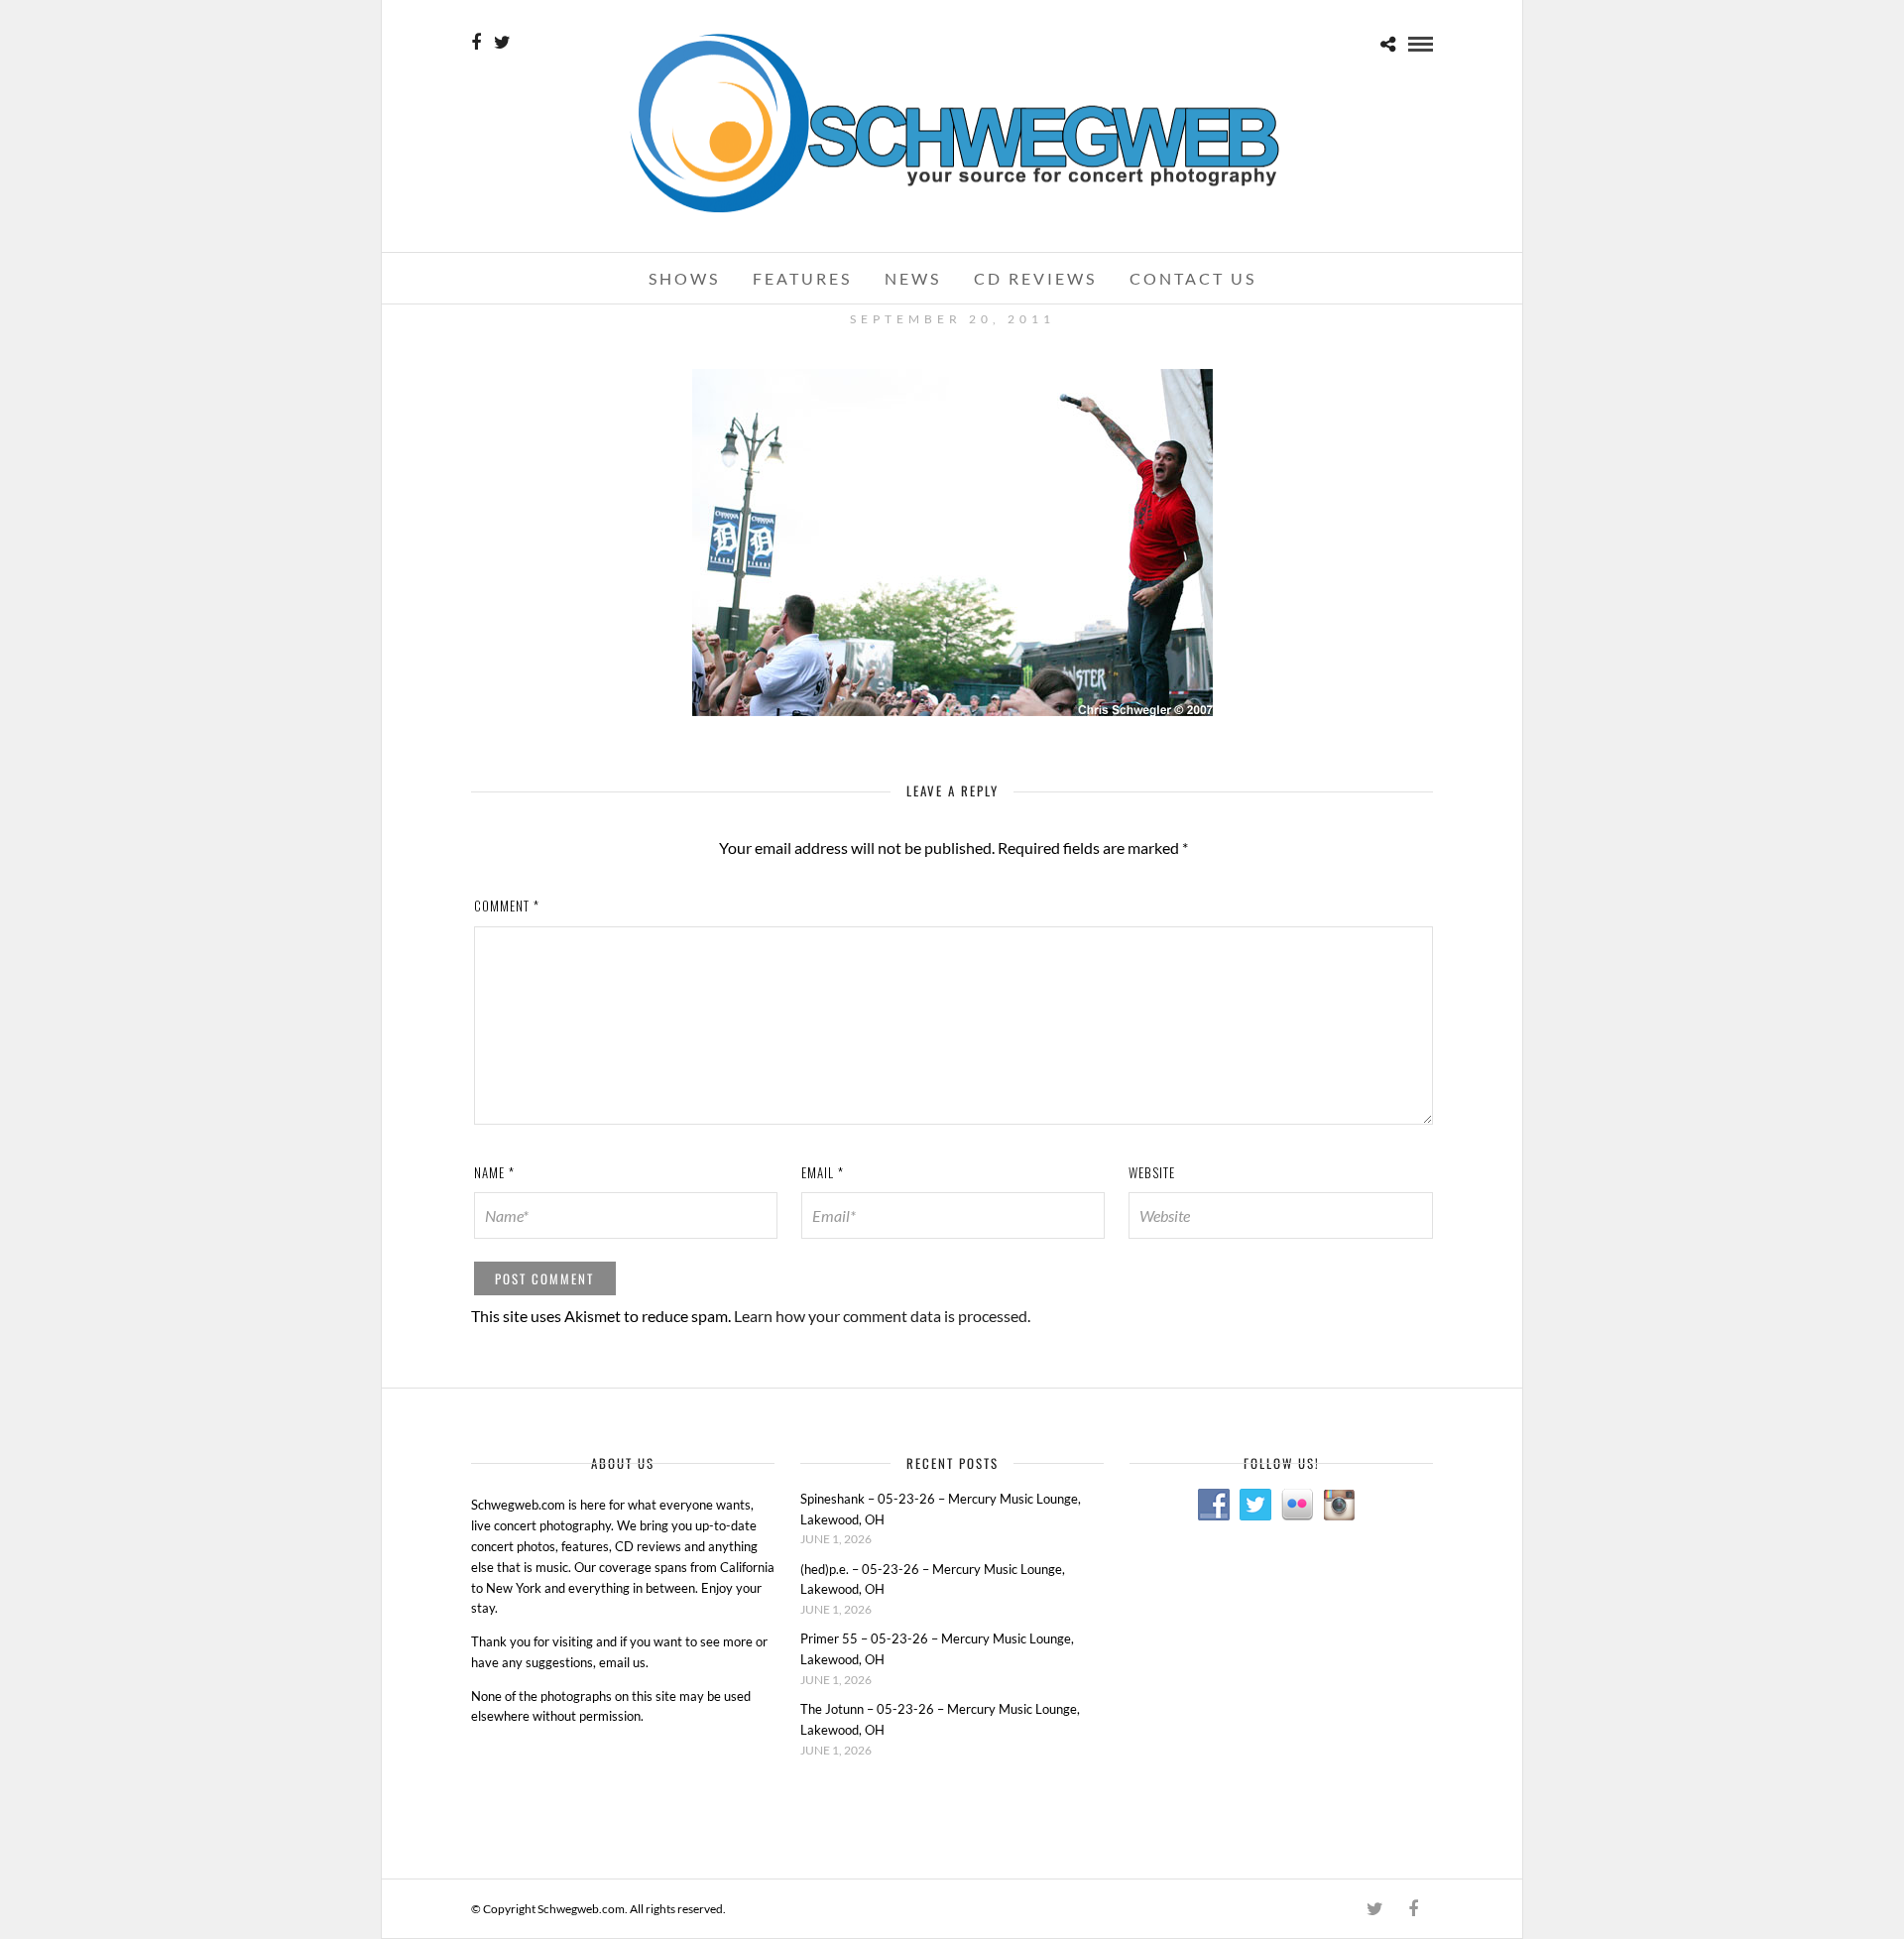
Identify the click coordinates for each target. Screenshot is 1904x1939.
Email (823, 1172)
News (913, 278)
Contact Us (1193, 278)
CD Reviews (1035, 278)
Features (802, 278)
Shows (684, 278)
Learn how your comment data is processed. (882, 1316)
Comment (507, 906)
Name (494, 1172)
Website (1152, 1172)
